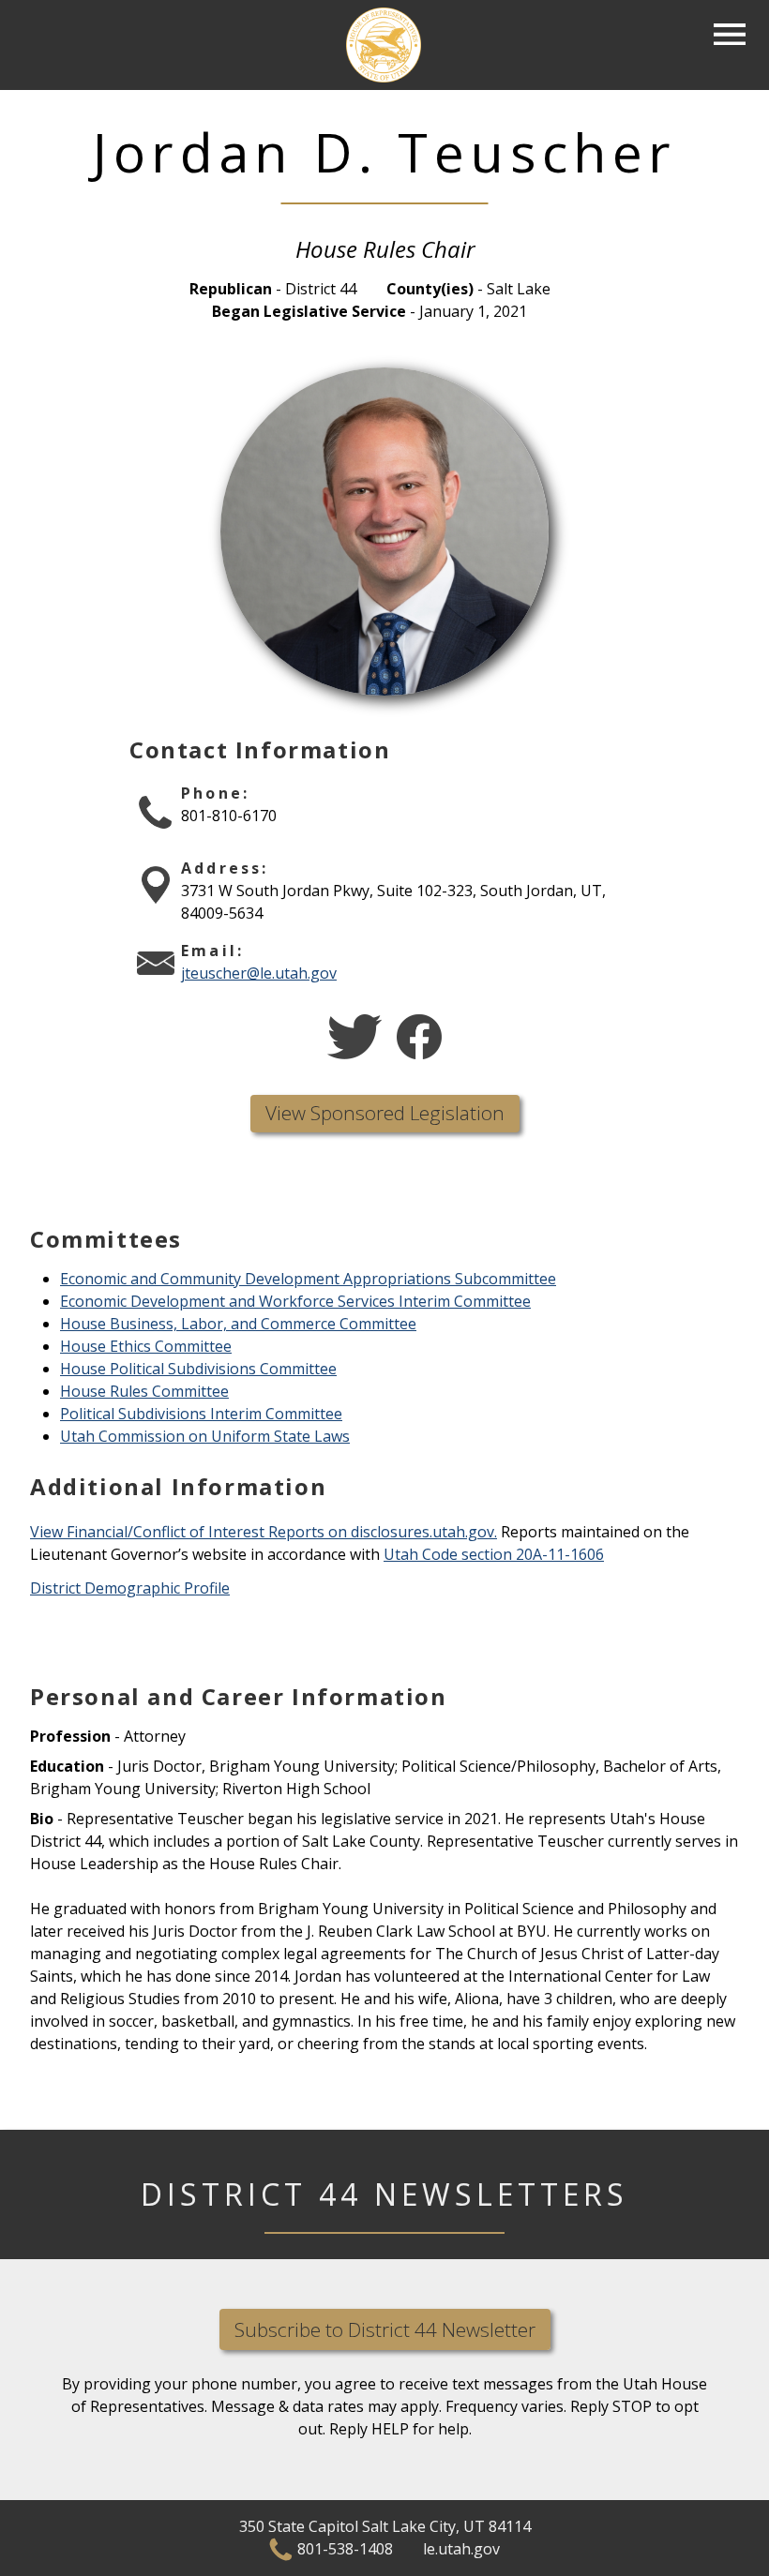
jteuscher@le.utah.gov (259, 973)
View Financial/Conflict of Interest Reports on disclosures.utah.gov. (264, 1532)
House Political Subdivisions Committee (198, 1369)
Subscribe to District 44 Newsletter (385, 2329)
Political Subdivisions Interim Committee (201, 1414)
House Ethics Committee (146, 1346)
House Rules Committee (144, 1391)
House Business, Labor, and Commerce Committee (238, 1324)
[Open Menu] (730, 35)
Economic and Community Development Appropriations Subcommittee (308, 1279)
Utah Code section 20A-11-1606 (494, 1554)
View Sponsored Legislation (385, 1113)
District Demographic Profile (130, 1588)
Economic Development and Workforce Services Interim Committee (295, 1301)
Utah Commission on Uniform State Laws (205, 1436)
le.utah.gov (461, 2549)
